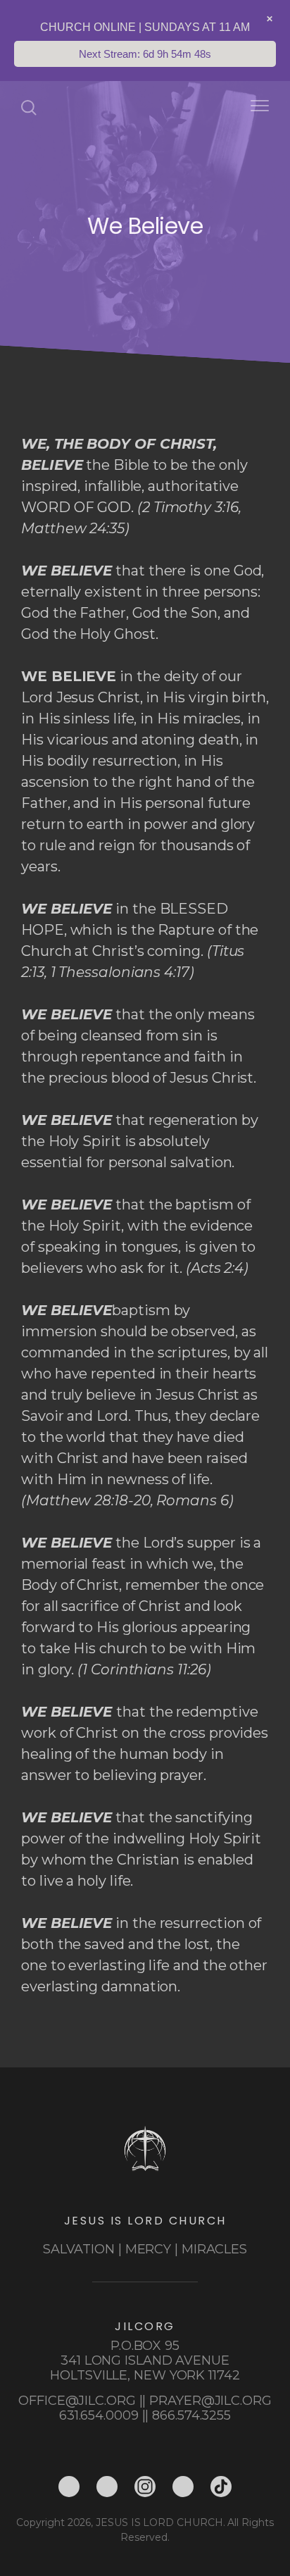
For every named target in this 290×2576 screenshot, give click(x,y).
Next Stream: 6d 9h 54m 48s (145, 54)
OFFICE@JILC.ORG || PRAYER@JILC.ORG (145, 2401)
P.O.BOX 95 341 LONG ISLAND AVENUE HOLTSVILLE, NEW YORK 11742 (145, 2360)
